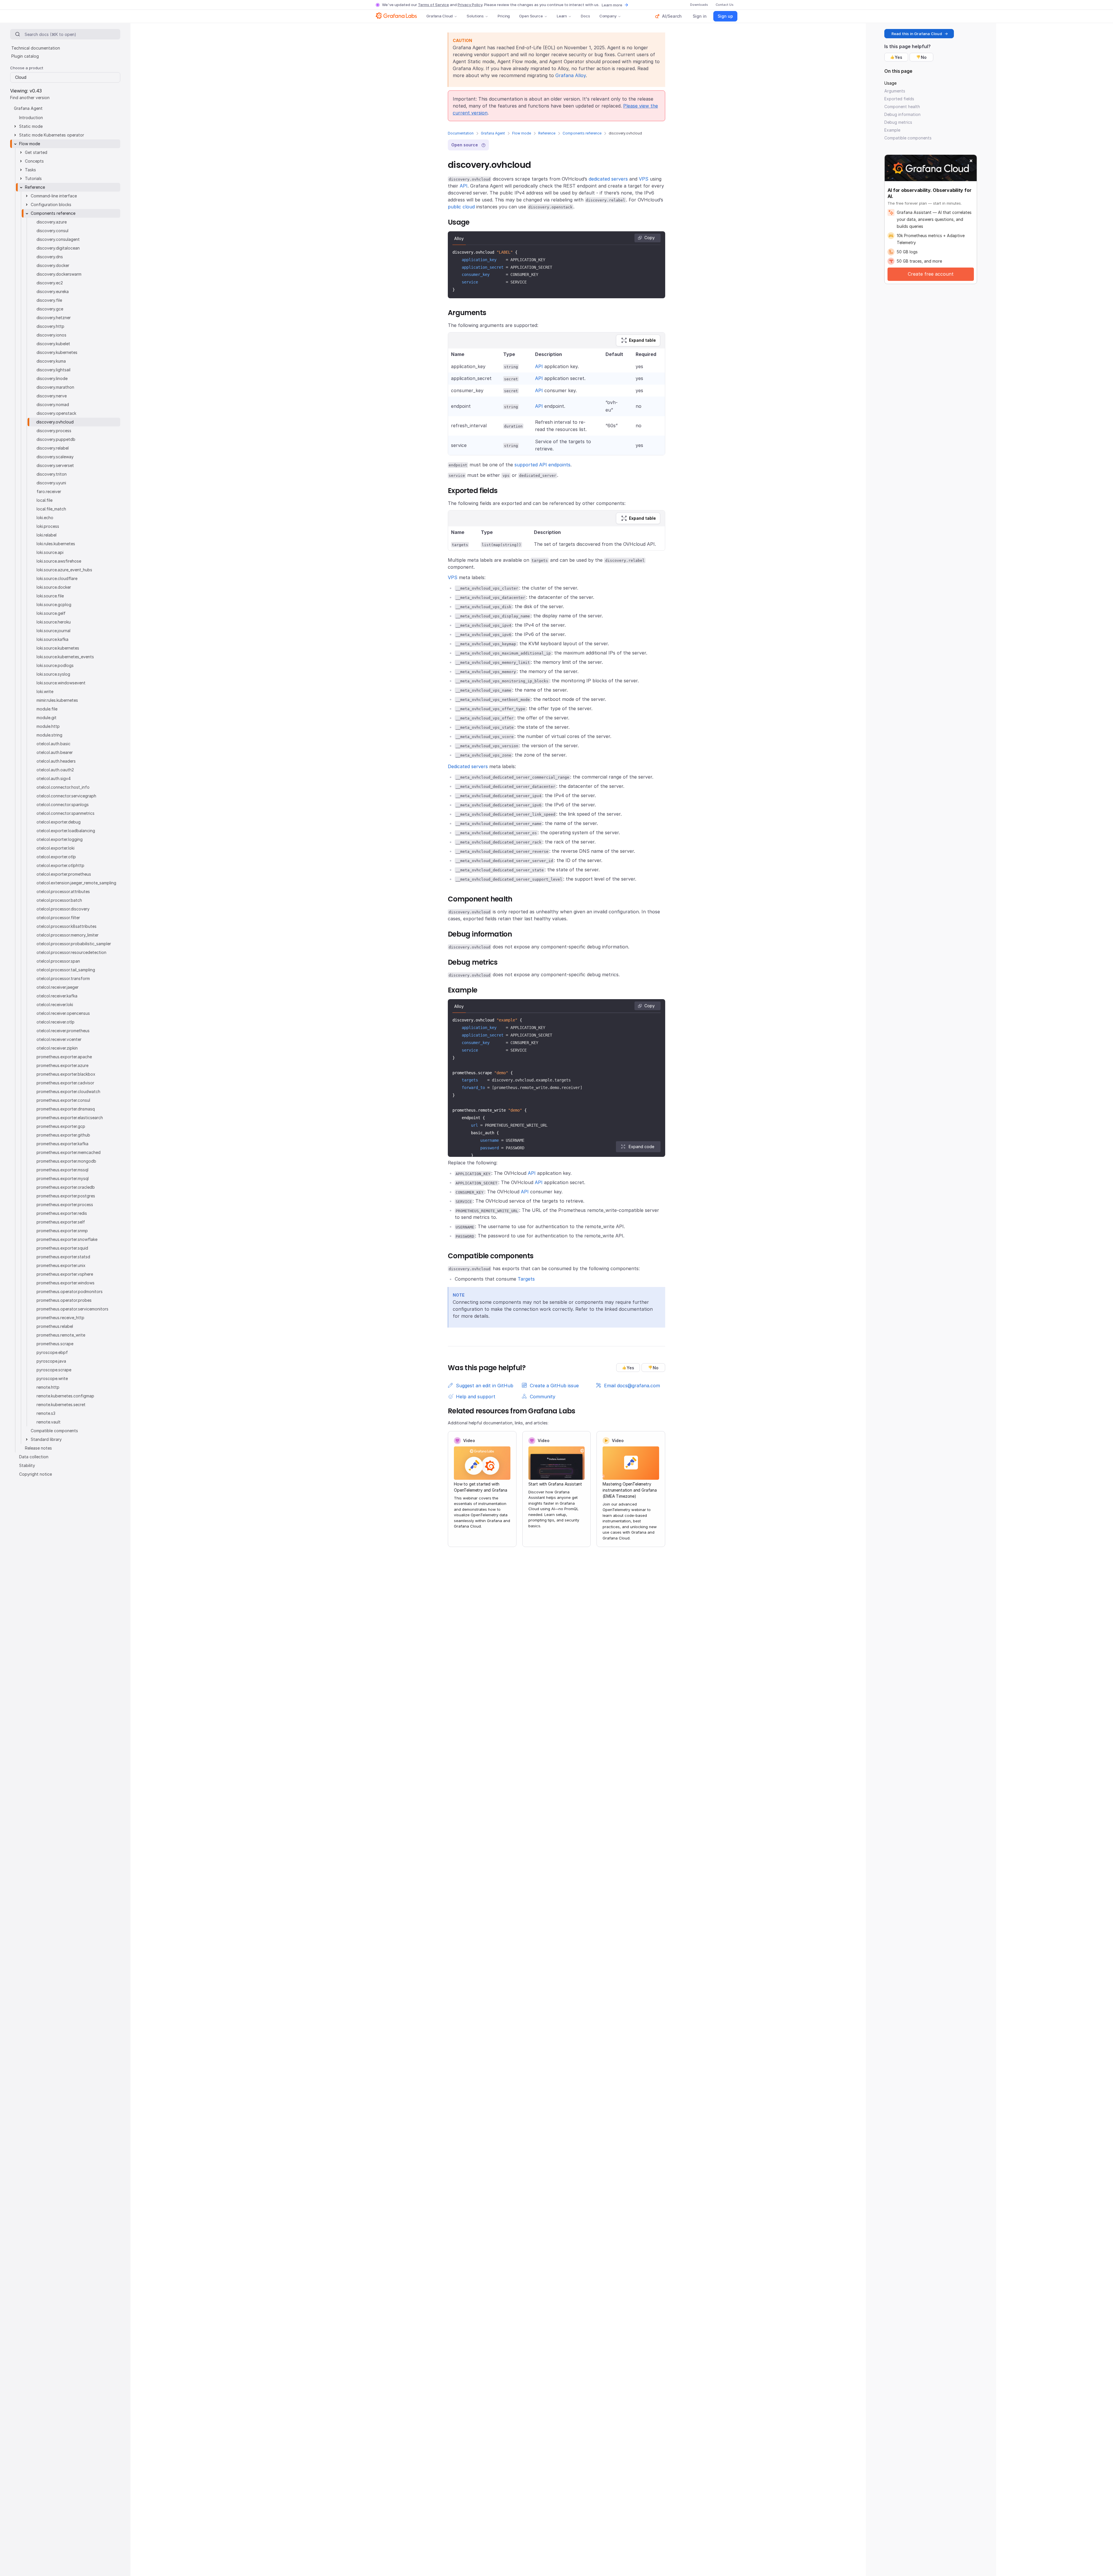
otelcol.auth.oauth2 (55, 770)
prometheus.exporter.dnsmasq (66, 1109)
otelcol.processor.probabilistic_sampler (74, 944)
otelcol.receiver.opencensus (63, 1013)
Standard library (46, 1439)
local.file (44, 500)
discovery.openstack (56, 413)
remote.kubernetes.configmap (65, 1396)
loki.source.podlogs (55, 665)
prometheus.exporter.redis (62, 1213)
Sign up (725, 16)
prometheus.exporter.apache (64, 1057)
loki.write (45, 691)
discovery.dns (50, 257)
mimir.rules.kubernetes (57, 700)
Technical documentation (36, 48)
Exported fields (899, 99)
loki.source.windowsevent (61, 683)
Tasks (30, 170)
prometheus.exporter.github (63, 1135)
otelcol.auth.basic (53, 744)
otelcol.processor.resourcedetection (71, 952)
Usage (890, 83)
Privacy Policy (470, 5)
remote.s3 (46, 1413)
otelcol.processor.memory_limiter (68, 935)
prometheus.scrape (55, 1344)
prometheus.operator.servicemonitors (72, 1309)
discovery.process (54, 431)
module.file (47, 709)
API (464, 186)
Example (892, 130)
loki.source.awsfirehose (59, 561)
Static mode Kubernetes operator (52, 135)
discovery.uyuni (51, 483)
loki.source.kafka (52, 639)
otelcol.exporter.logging (60, 839)
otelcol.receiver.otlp (56, 1022)
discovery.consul (52, 231)
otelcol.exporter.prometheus (64, 874)
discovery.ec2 (50, 283)
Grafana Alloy (571, 75)
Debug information (902, 114)
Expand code (641, 1147)
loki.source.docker (54, 587)
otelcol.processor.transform (63, 978)
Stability (27, 1465)
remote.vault (49, 1422)
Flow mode (522, 133)
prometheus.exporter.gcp (61, 1126)
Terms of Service (433, 5)
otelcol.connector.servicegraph (66, 796)
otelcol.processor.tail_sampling (66, 970)
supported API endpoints (542, 465)
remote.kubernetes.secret (61, 1405)
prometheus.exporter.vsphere (65, 1274)
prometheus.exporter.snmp (62, 1231)
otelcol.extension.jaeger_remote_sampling (76, 883)
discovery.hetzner (54, 318)
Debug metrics (898, 122)
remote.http (48, 1387)
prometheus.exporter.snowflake (67, 1239)
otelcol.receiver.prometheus (63, 1031)
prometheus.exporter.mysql (63, 1178)
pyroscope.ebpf (52, 1352)
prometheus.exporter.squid (62, 1248)
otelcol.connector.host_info (63, 787)
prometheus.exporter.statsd (63, 1257)
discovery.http (50, 326)
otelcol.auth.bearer (55, 752)
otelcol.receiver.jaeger (58, 987)
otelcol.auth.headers (56, 761)
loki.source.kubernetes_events (65, 657)
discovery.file (49, 300)
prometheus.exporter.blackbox (66, 1074)
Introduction (31, 118)
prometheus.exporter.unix (61, 1265)
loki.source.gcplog (54, 605)
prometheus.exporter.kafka (62, 1144)
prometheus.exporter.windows (66, 1283)
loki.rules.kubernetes (56, 544)
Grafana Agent (493, 133)
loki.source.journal (53, 631)
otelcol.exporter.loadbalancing (66, 831)
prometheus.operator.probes (64, 1300)
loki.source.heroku (54, 622)
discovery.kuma (51, 361)
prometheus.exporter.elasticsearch (70, 1118)
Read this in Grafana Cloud (917, 34)
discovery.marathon (55, 387)
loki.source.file (50, 596)
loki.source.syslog (53, 674)
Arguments (895, 91)
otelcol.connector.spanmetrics (66, 813)
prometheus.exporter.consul (63, 1100)
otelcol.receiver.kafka (57, 996)
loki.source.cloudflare (57, 578)
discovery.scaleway (55, 457)
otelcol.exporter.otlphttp (60, 865)
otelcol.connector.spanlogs (63, 805)
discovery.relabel (53, 448)
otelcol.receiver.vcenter (59, 1039)
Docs (585, 16)
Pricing (504, 16)
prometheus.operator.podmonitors (70, 1291)
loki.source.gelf (51, 613)
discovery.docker (53, 265)
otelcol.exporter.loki (56, 848)
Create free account (931, 274)
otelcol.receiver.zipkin (57, 1048)
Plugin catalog (25, 56)
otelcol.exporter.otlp (56, 857)
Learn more (612, 5)
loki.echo (45, 518)
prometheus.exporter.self (61, 1222)
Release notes (38, 1448)
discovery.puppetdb (56, 439)
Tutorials (33, 178)
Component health (902, 107)
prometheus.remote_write (61, 1335)
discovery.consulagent (58, 239)
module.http (48, 726)
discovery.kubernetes (57, 352)
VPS (644, 179)
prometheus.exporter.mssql (62, 1170)
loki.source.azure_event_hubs (64, 570)
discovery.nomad (53, 405)
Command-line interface (54, 196)
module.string (49, 735)
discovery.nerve (52, 396)
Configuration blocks (51, 204)
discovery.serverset (55, 465)
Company (608, 16)
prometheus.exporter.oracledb (66, 1187)
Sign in (700, 16)
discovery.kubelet (53, 344)
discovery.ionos (51, 335)
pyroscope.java (51, 1361)
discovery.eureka (53, 291)
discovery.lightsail (53, 370)
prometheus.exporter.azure (62, 1065)
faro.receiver (49, 491)
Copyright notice (36, 1474)
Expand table (642, 340)
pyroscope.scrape (54, 1370)
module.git (47, 718)
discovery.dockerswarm (59, 274)
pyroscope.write (52, 1378)
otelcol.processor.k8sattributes (67, 926)
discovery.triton (52, 474)
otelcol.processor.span (58, 961)
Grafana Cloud (440, 16)
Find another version (30, 98)
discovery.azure (52, 222)
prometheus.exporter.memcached (69, 1152)
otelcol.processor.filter (58, 918)
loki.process (48, 526)
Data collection (34, 1457)
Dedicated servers (468, 766)
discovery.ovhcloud (55, 422)
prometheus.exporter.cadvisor (65, 1083)
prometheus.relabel (55, 1326)
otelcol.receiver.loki (55, 1005)
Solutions (475, 16)
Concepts (34, 161)
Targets (526, 1279)
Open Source (531, 16)
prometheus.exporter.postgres (66, 1196)
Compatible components (54, 1431)
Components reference (582, 133)
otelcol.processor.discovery (63, 909)
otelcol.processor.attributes (63, 891)
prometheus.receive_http (60, 1318)
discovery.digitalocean (58, 248)
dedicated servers (608, 179)
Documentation (461, 133)
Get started (36, 152)
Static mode (31, 126)
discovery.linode (52, 378)
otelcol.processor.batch (59, 900)
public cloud (461, 207)
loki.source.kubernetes (58, 648)
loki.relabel (47, 535)
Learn (562, 16)
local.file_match (51, 509)
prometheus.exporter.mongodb (66, 1161)
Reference (547, 133)
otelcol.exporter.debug (59, 822)
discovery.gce (50, 309)
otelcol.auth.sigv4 (54, 778)
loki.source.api (50, 552)
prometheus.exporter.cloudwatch (68, 1091)
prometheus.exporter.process (65, 1205)
